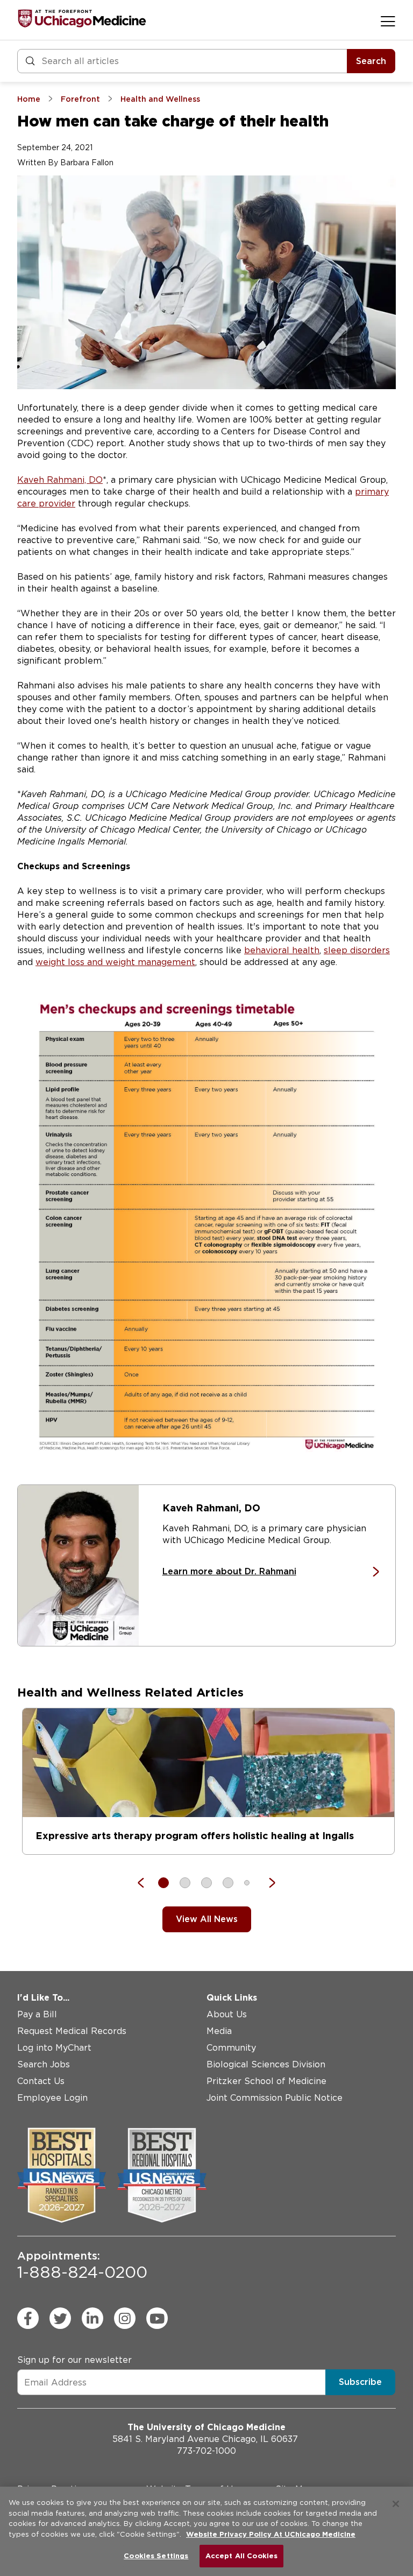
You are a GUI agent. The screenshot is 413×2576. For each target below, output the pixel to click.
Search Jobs (44, 2064)
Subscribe (360, 2382)
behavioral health (282, 950)
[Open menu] (388, 21)
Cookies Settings (156, 2556)
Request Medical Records (72, 2031)
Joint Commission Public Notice (275, 2098)
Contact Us (41, 2081)
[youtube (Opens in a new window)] (157, 2318)
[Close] (396, 2504)
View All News (207, 1919)
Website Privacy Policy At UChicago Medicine (271, 2534)
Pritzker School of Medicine (266, 2081)
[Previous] (146, 1883)
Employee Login (52, 2098)
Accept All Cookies (241, 2556)
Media (219, 2031)
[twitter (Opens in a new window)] (60, 2318)
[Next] (267, 1883)
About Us (227, 2014)
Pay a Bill (37, 2014)
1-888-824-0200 (82, 2265)
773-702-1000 (206, 2451)
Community (231, 2048)
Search (371, 61)
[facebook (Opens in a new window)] (28, 2318)
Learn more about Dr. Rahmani (229, 1571)
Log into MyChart (54, 2048)
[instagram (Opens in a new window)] (125, 2318)
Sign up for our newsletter (74, 2360)
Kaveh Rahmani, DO (60, 480)
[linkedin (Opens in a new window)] (92, 2318)
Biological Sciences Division (266, 2064)
